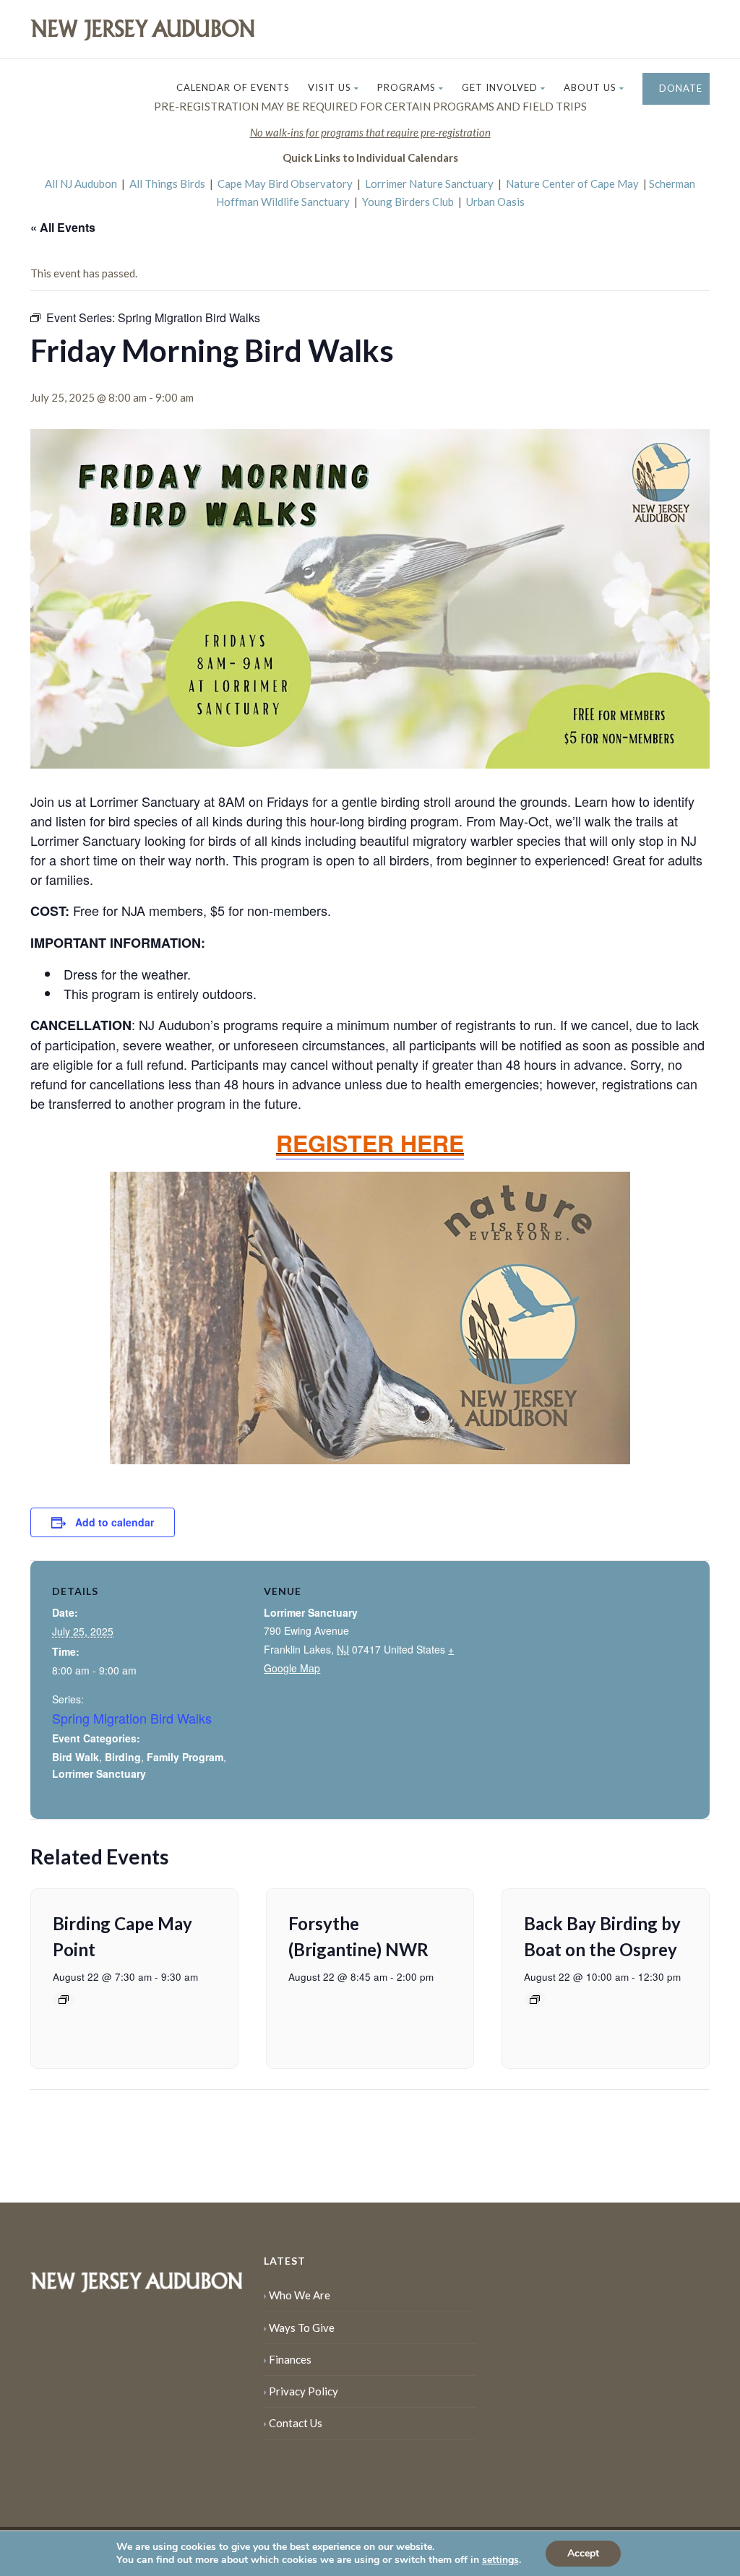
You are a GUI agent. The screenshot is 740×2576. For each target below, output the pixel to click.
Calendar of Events (233, 87)
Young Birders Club (408, 202)
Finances (290, 2359)
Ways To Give (302, 2328)
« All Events (63, 227)
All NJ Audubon (81, 183)
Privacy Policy (304, 2391)
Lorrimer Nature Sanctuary (429, 183)
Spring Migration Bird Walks (132, 1718)
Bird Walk (76, 1757)
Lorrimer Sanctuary (99, 1773)
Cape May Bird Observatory (285, 183)
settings (500, 2560)
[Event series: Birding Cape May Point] (64, 2000)
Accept (583, 2553)
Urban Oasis (495, 202)
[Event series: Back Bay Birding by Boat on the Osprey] (535, 2000)
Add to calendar (115, 1522)
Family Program (185, 1757)
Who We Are (300, 2295)
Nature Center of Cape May (572, 183)
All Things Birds (167, 183)
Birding (123, 1757)
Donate (679, 88)
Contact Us (296, 2423)
